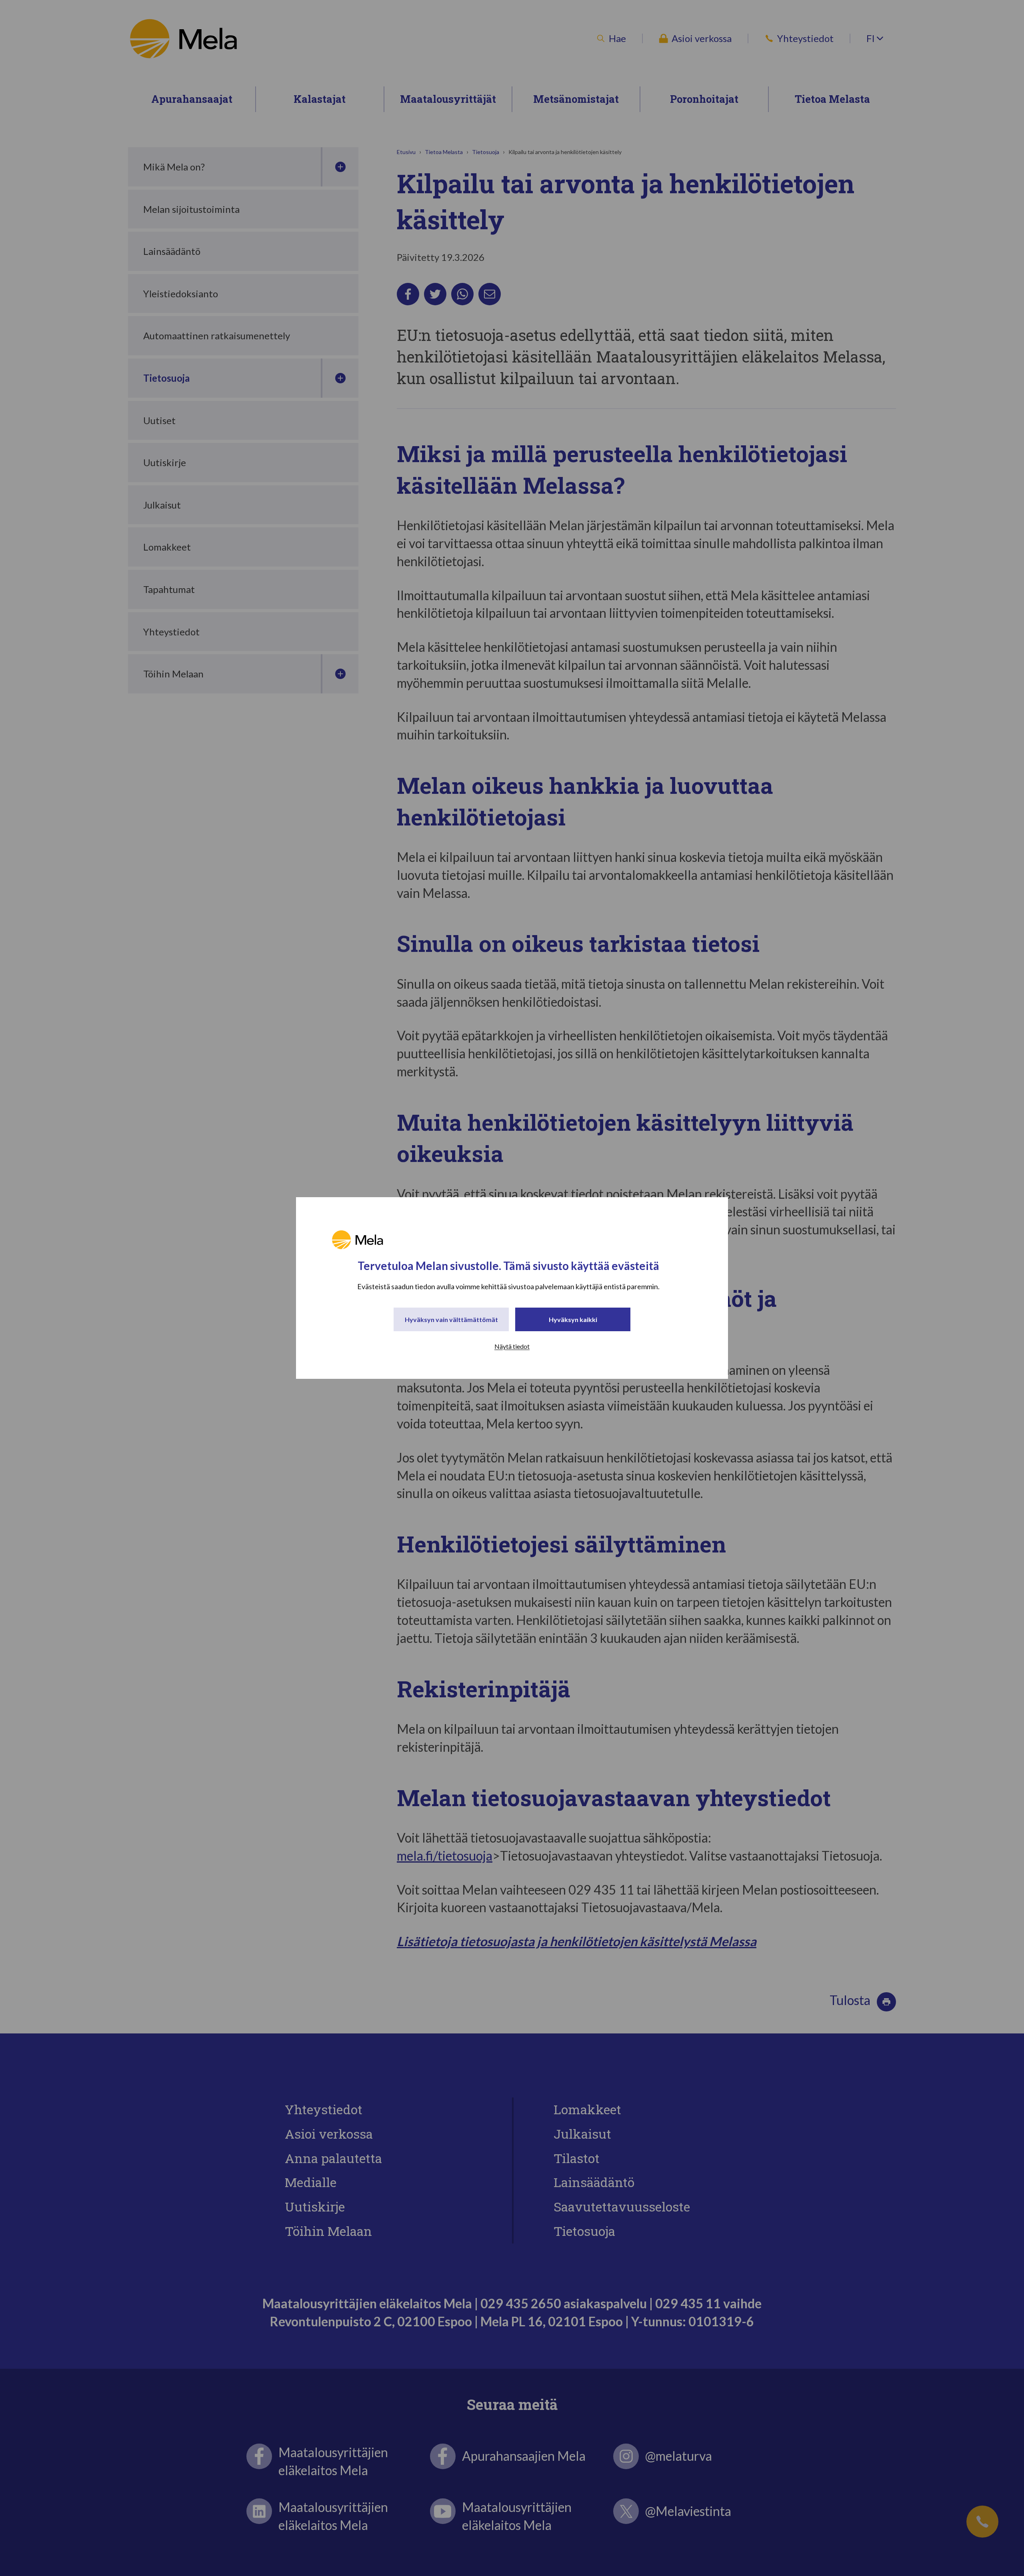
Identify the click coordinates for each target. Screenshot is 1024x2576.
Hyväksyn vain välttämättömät (451, 1319)
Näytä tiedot (512, 1346)
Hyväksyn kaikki (573, 1319)
